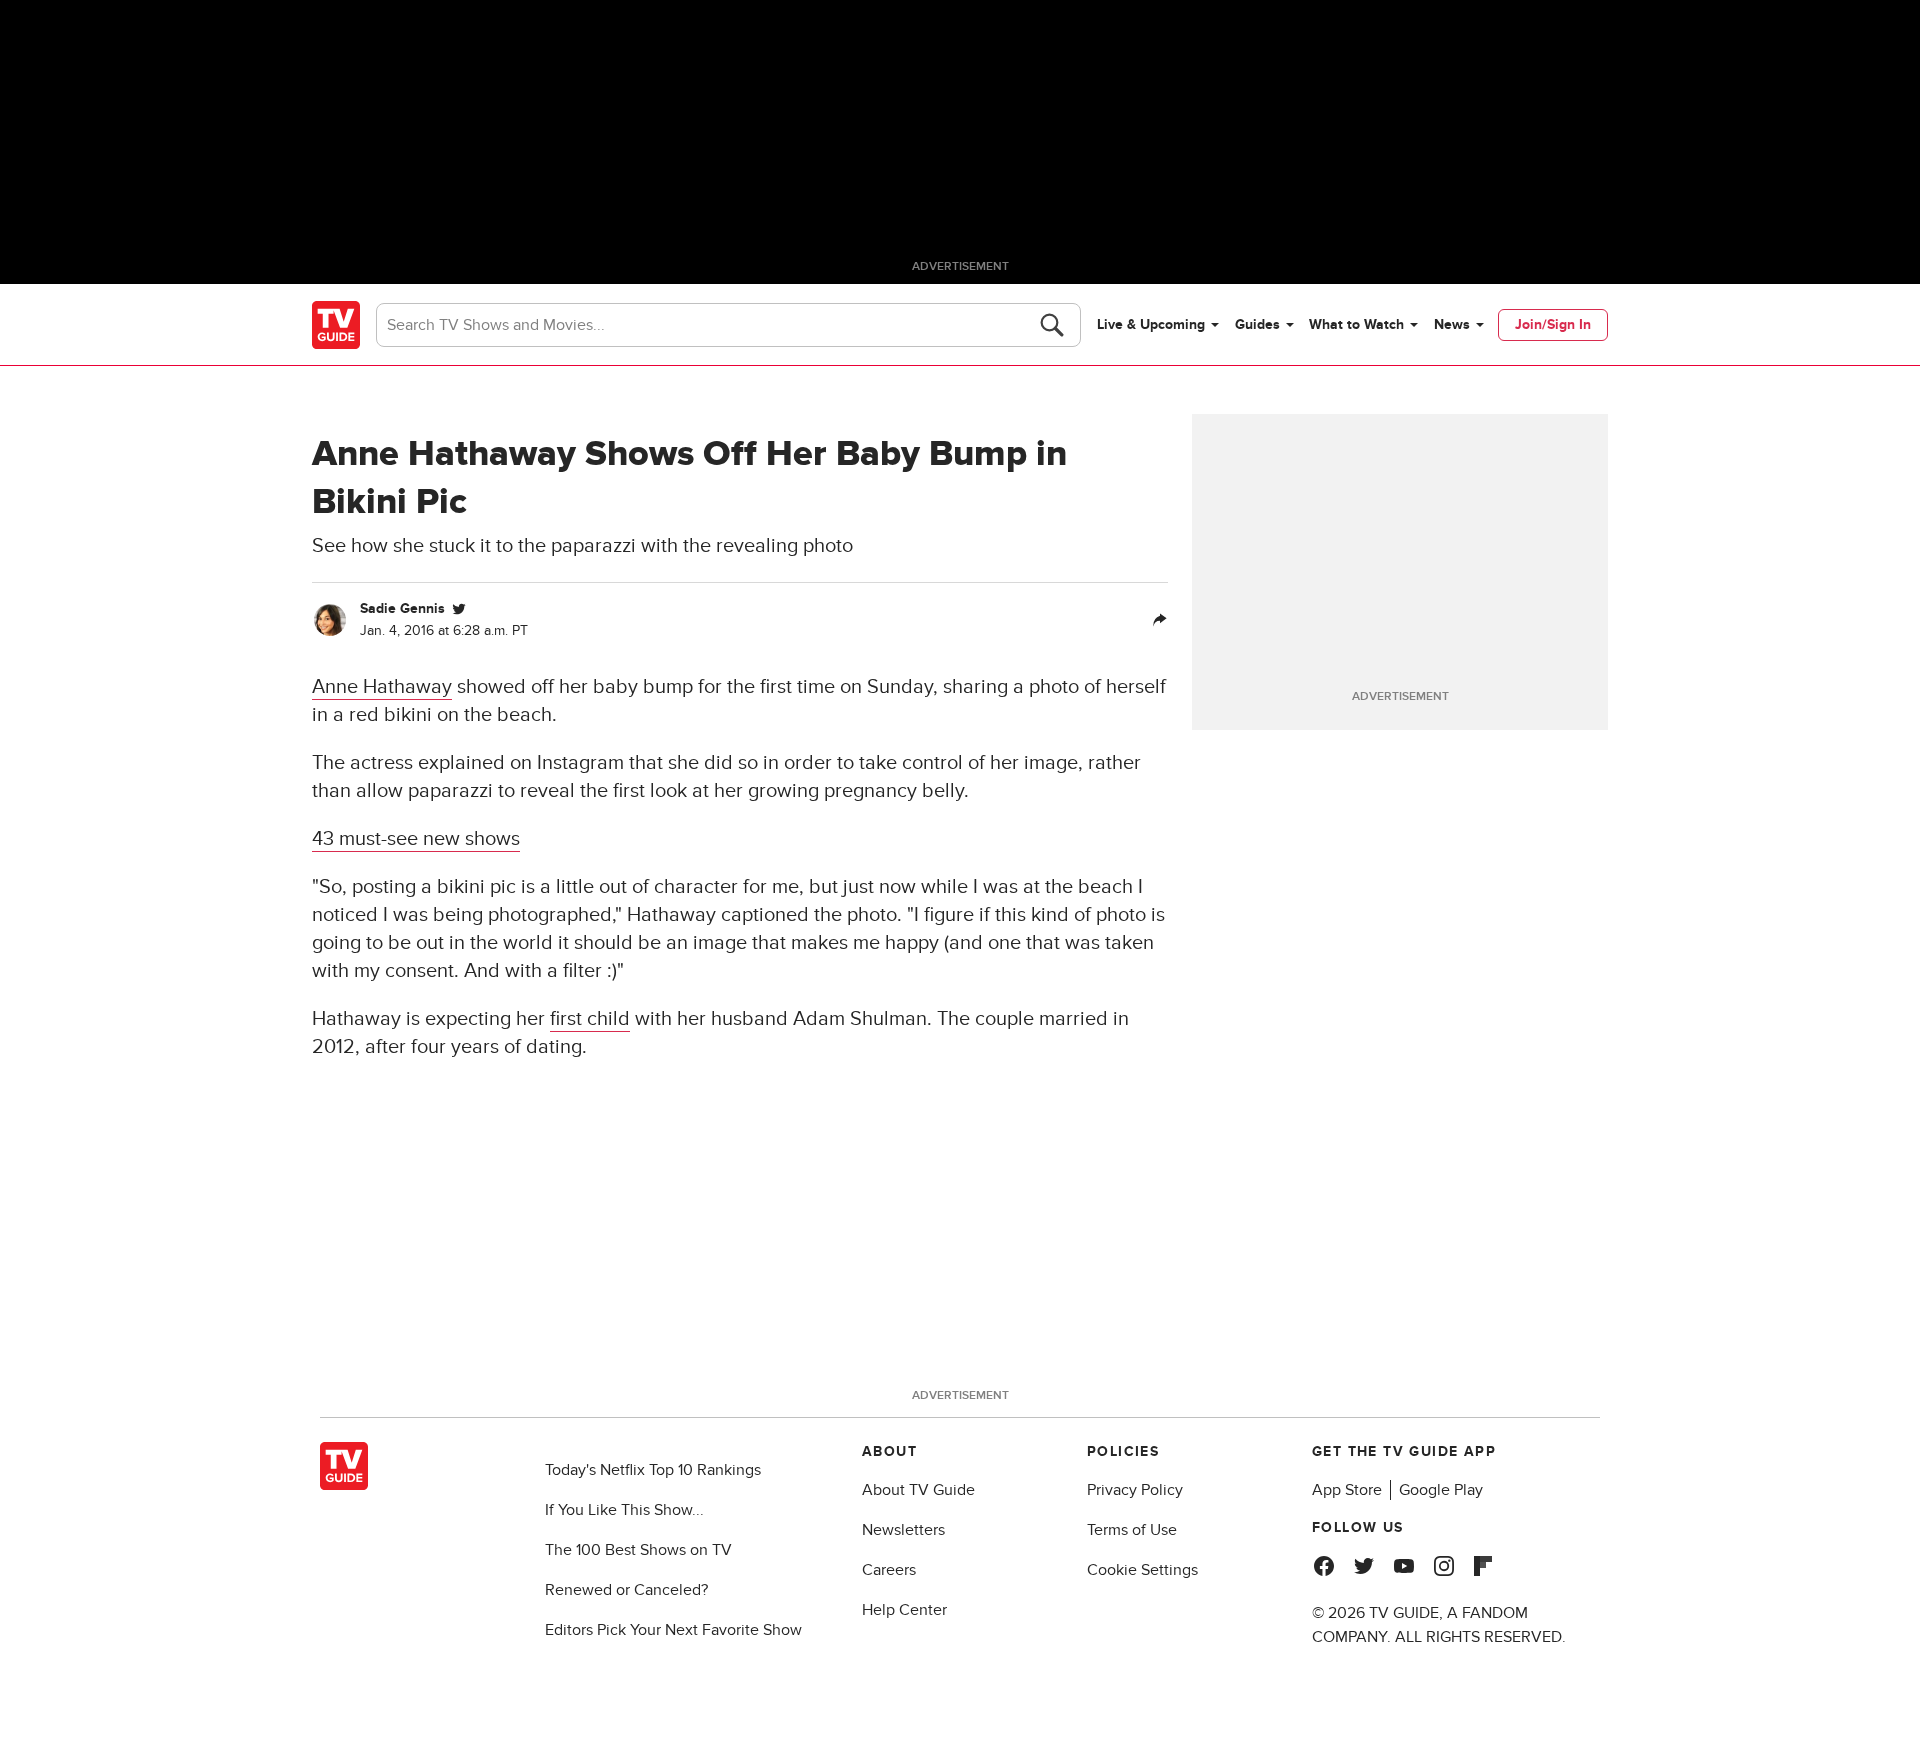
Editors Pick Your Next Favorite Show (673, 1630)
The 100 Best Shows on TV (638, 1550)
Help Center (904, 1610)
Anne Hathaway (382, 687)
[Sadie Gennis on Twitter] (459, 609)
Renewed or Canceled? (626, 1590)
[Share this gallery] (1160, 620)
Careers (889, 1570)
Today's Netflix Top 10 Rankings (653, 1470)
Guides (1257, 324)
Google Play (1441, 1490)
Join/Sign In (1553, 324)
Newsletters (903, 1530)
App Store (1347, 1490)
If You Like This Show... (624, 1510)
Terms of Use (1132, 1530)
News (1452, 324)
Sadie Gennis (402, 608)
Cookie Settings (1142, 1570)
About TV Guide (918, 1490)
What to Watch (1356, 324)
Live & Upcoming (1151, 324)
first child (590, 1019)
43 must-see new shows (416, 839)
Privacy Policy (1135, 1490)
